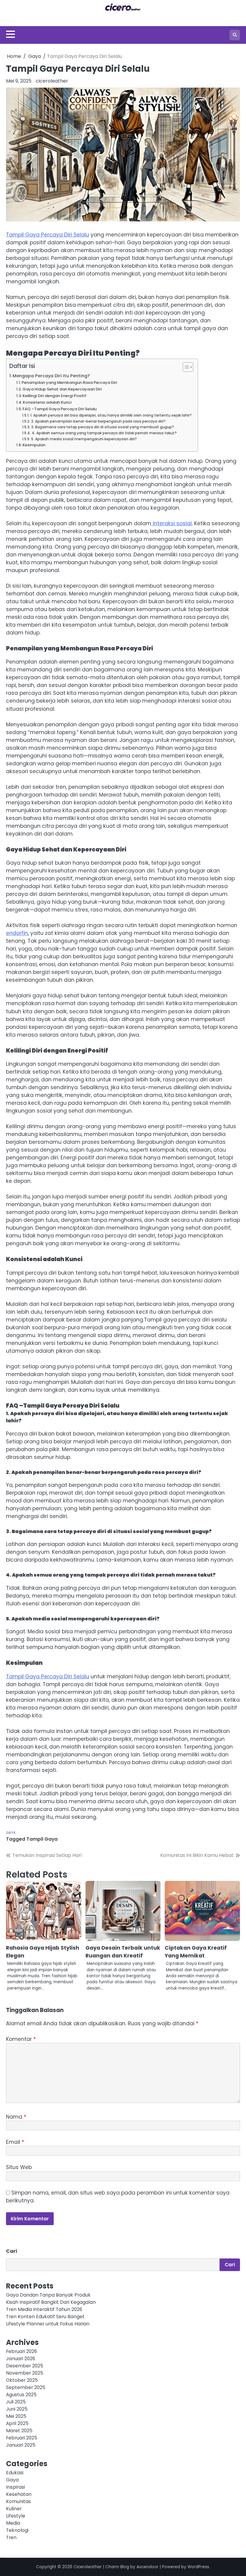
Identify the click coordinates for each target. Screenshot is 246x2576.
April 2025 (17, 2423)
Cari (12, 2251)
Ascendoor (147, 2567)
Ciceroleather (88, 2567)
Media (13, 2523)
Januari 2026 (21, 2359)
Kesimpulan (34, 445)
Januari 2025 (21, 2445)
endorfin (17, 933)
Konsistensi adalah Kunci (47, 402)
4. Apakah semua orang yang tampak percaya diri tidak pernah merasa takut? (104, 433)
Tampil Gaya (42, 1839)
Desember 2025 (25, 2366)
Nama (16, 2117)
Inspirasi (15, 2487)
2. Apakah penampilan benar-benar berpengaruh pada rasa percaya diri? (98, 421)
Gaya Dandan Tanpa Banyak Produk (48, 2295)
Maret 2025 (19, 2431)
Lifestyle (16, 2516)
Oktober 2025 (22, 2380)
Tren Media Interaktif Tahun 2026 (44, 2309)
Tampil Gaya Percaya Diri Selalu (48, 235)
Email (15, 2142)
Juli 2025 (16, 2402)
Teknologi (17, 2530)
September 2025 (26, 2387)
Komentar (21, 2039)
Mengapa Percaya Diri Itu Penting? (51, 376)
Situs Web (19, 2167)
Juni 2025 (17, 2409)
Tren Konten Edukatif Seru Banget (45, 2317)
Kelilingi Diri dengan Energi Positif (54, 396)
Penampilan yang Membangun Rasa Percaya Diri (69, 383)
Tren (11, 2537)
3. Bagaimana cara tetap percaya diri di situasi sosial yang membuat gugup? (102, 427)
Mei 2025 (16, 2416)
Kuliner (14, 2509)
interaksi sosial (171, 523)
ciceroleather (52, 81)
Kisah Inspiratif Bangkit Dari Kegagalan (51, 2302)
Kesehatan (19, 2494)
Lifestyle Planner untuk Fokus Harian (48, 2324)
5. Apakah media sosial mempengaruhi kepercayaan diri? (84, 439)
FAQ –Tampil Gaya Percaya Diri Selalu (60, 409)
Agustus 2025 (21, 2395)
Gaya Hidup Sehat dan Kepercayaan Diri (62, 389)
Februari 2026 (21, 2351)
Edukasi (15, 2473)
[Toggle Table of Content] (185, 367)
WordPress (198, 2567)
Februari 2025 (22, 2438)
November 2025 (25, 2373)
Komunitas (18, 2501)
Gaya (11, 1833)
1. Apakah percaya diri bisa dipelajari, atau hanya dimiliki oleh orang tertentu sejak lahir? (111, 415)
